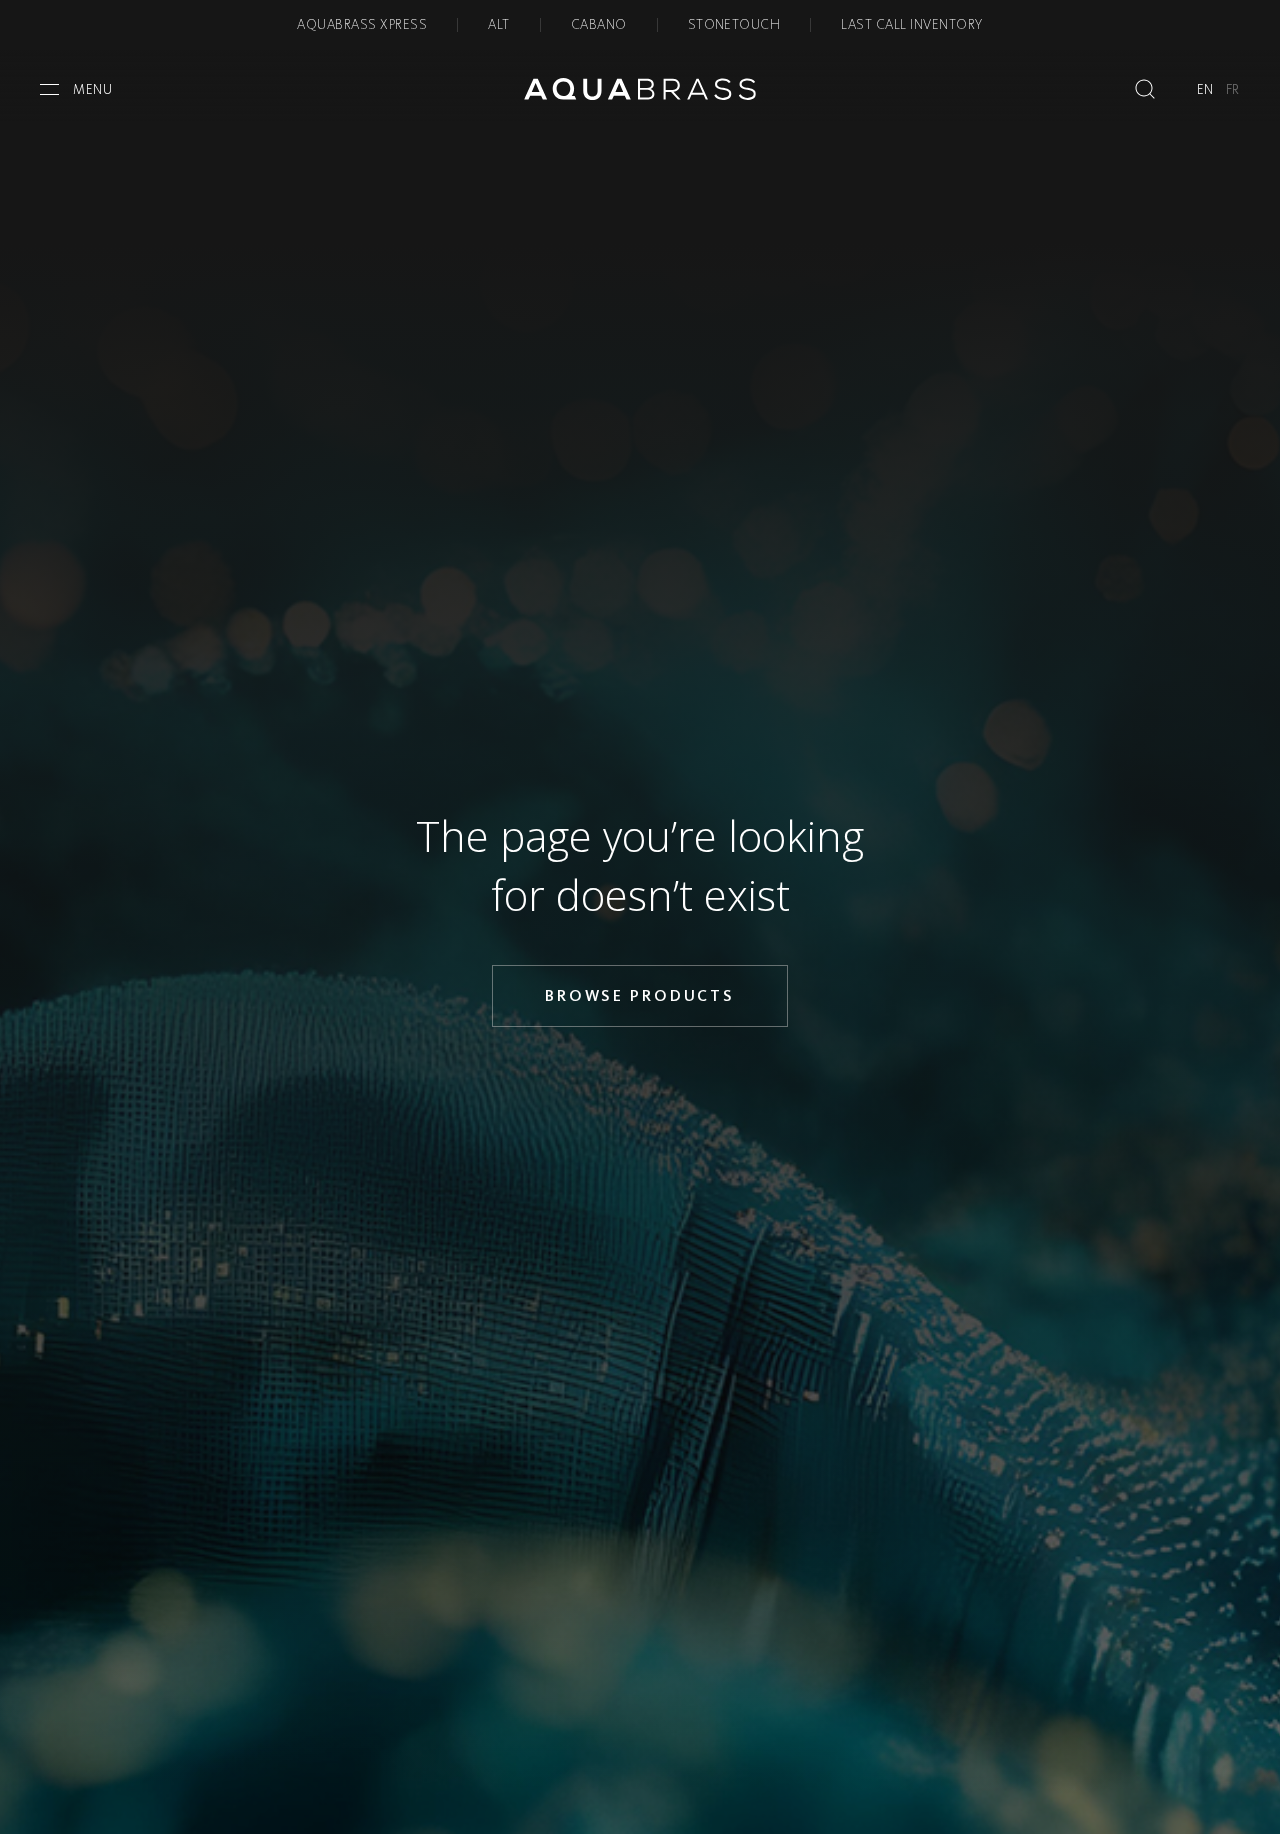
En (1205, 89)
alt (498, 24)
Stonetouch (734, 24)
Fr (1233, 89)
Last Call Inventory (911, 24)
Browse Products (640, 995)
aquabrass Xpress (362, 24)
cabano (599, 24)
